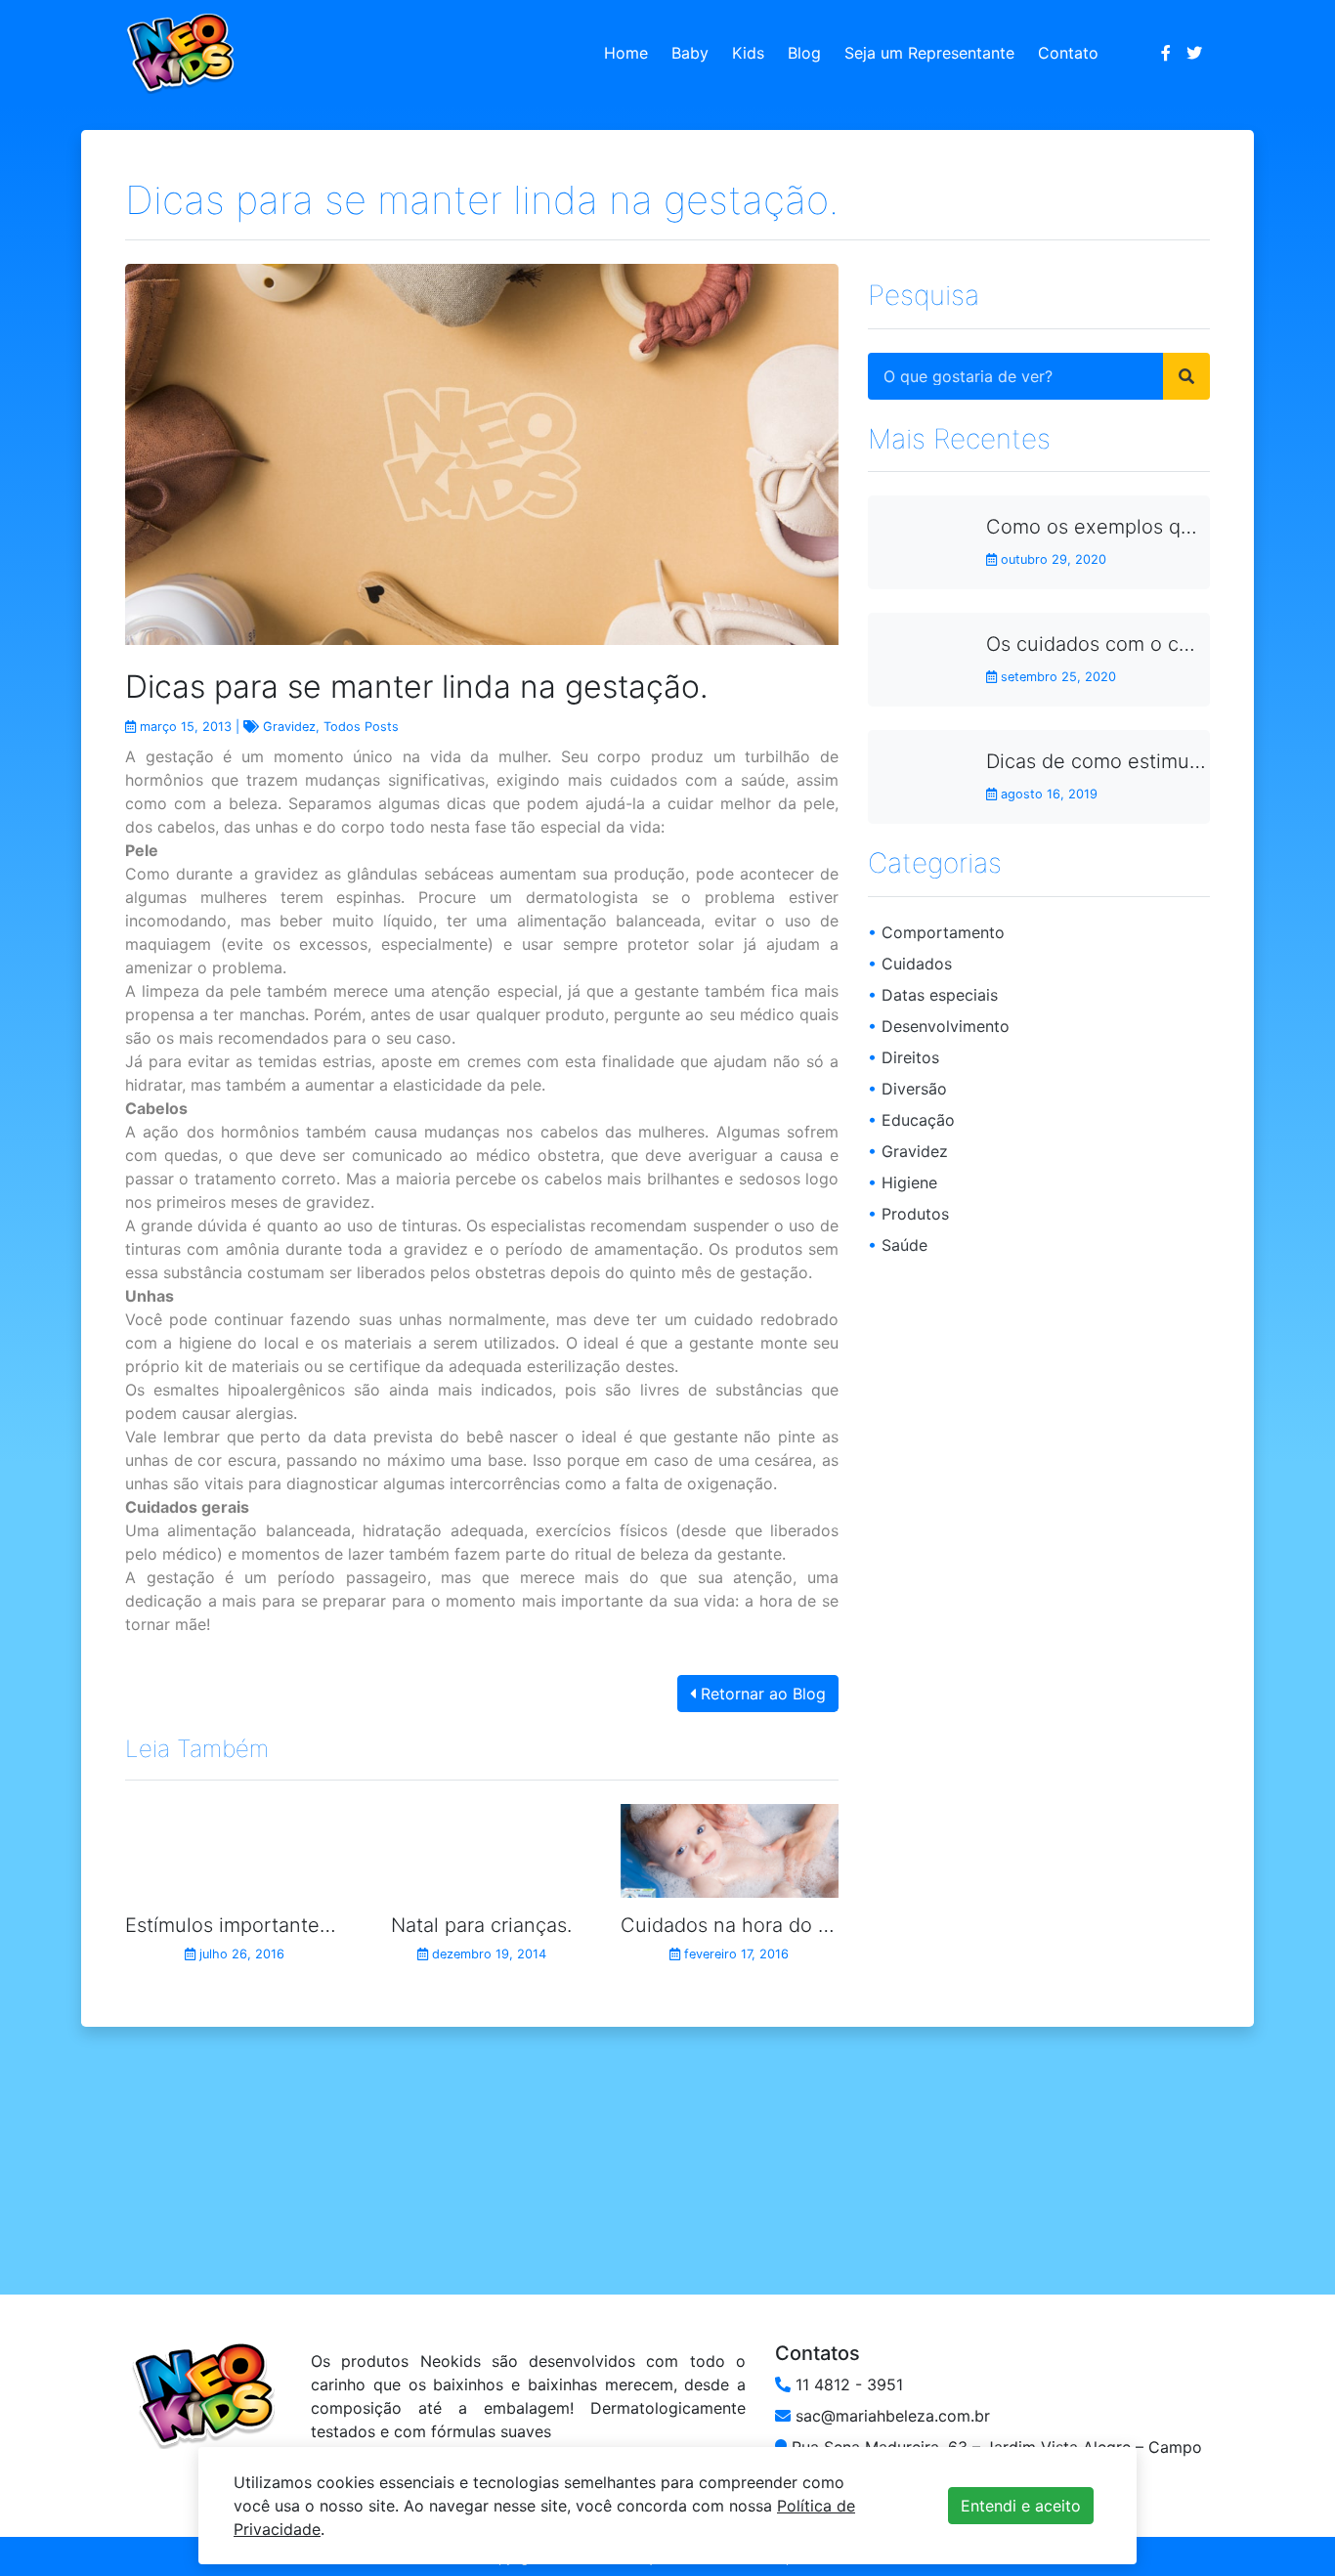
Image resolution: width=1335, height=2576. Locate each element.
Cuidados (910, 963)
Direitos (904, 1056)
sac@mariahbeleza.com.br (890, 2416)
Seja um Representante (929, 53)
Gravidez (289, 727)
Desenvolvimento (939, 1025)
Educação (911, 1119)
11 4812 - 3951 (847, 2384)
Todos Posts (361, 727)
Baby (690, 53)
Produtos (908, 1213)
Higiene (903, 1181)
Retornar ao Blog (761, 1694)
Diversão (907, 1088)
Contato (1068, 53)
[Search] (1186, 375)
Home (626, 53)
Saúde (898, 1244)
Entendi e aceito (1021, 2506)
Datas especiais (933, 994)
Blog (804, 53)
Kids (748, 53)
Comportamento (936, 931)
